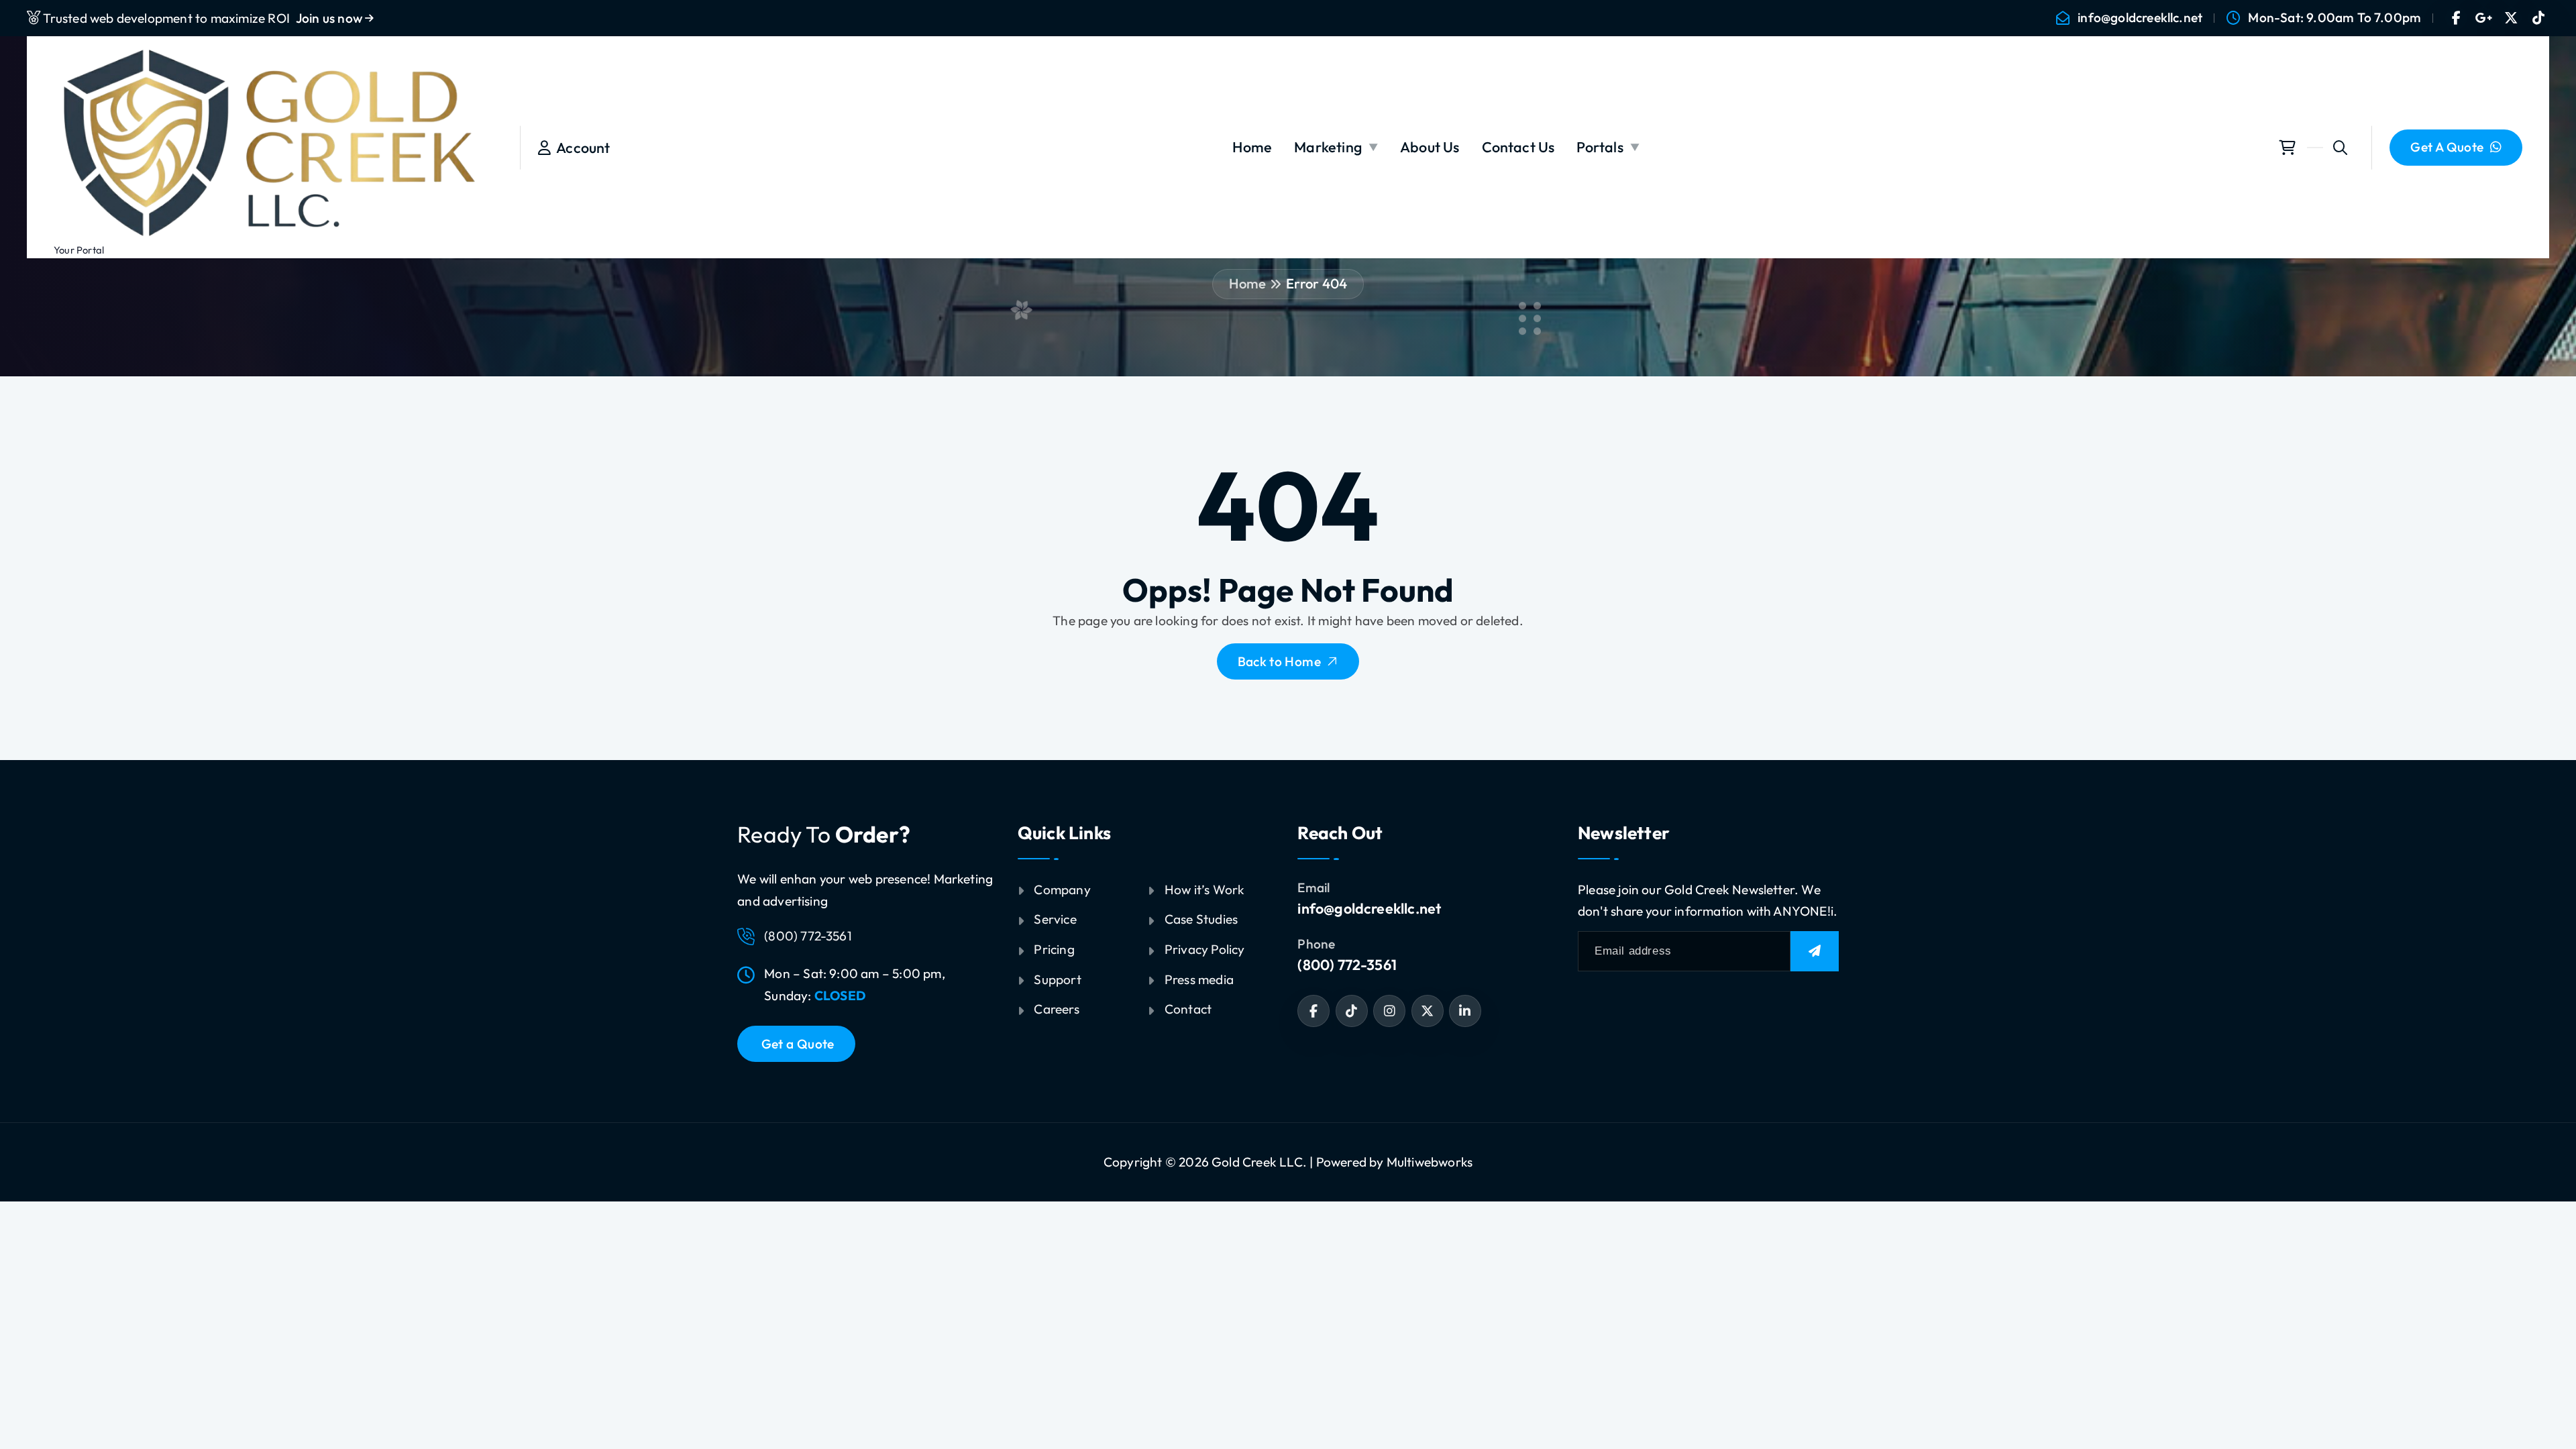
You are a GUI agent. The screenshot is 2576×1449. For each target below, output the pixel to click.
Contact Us (1518, 147)
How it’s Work (1205, 890)
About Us (1430, 147)
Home (1252, 147)
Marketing (1328, 147)
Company (1062, 890)
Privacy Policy (1205, 949)
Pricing (1054, 949)
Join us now (330, 18)
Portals (1600, 147)
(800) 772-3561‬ (1347, 965)
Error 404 (1317, 283)
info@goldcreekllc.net (2140, 18)
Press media (1199, 979)
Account (581, 148)
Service (1055, 919)
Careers (1056, 1009)
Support (1057, 979)
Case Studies (1201, 919)
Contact (1188, 1009)
